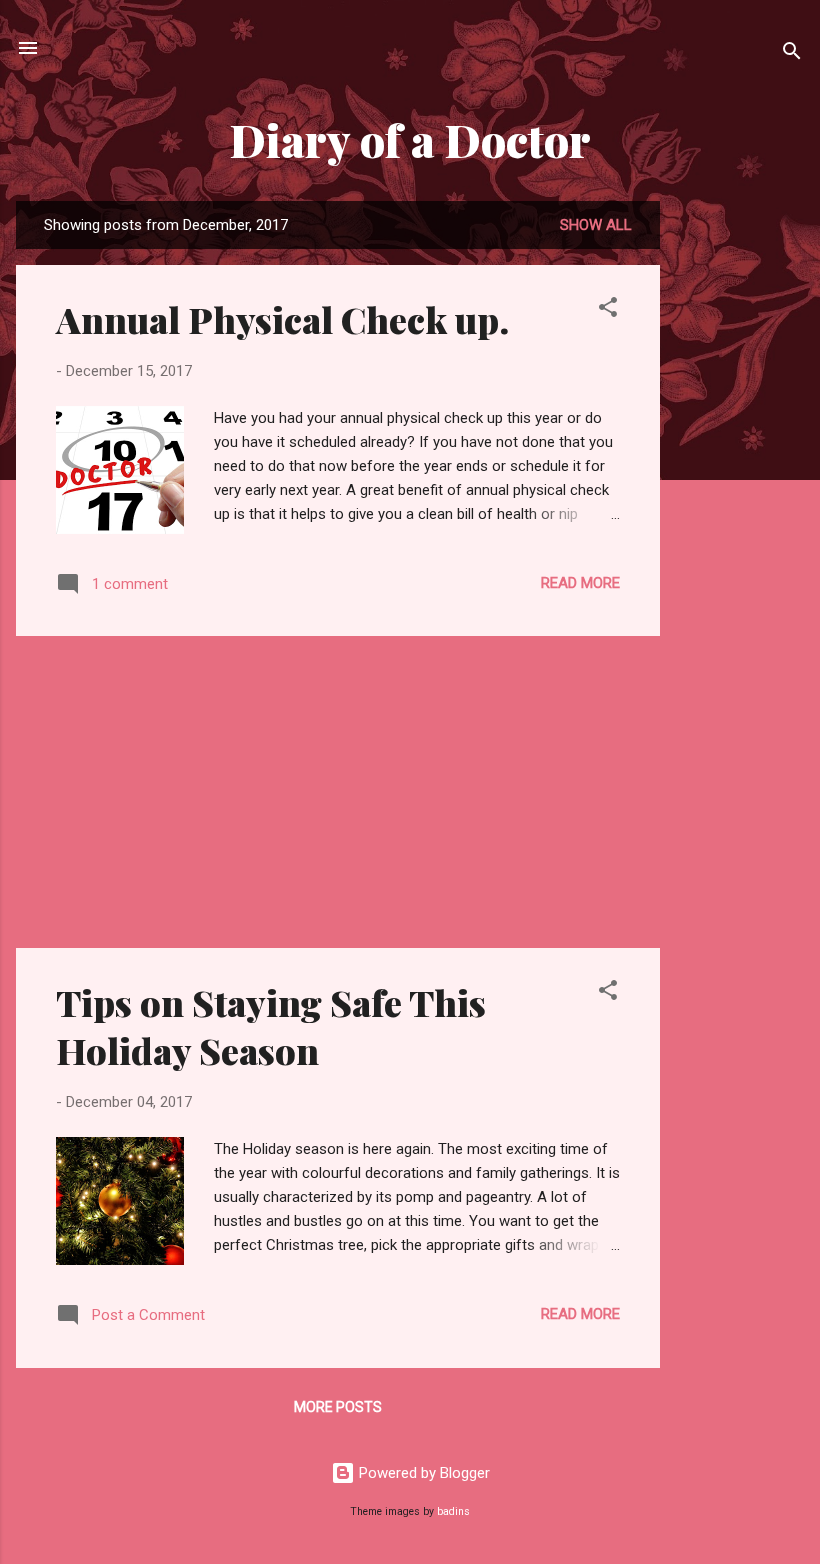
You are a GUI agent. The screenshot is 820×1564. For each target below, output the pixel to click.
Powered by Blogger (422, 1473)
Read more (580, 583)
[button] (608, 310)
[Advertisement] (740, 501)
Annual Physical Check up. (282, 319)
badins (453, 1511)
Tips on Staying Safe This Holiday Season (271, 1026)
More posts (338, 1407)
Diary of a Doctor (410, 139)
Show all (596, 225)
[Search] (792, 54)
